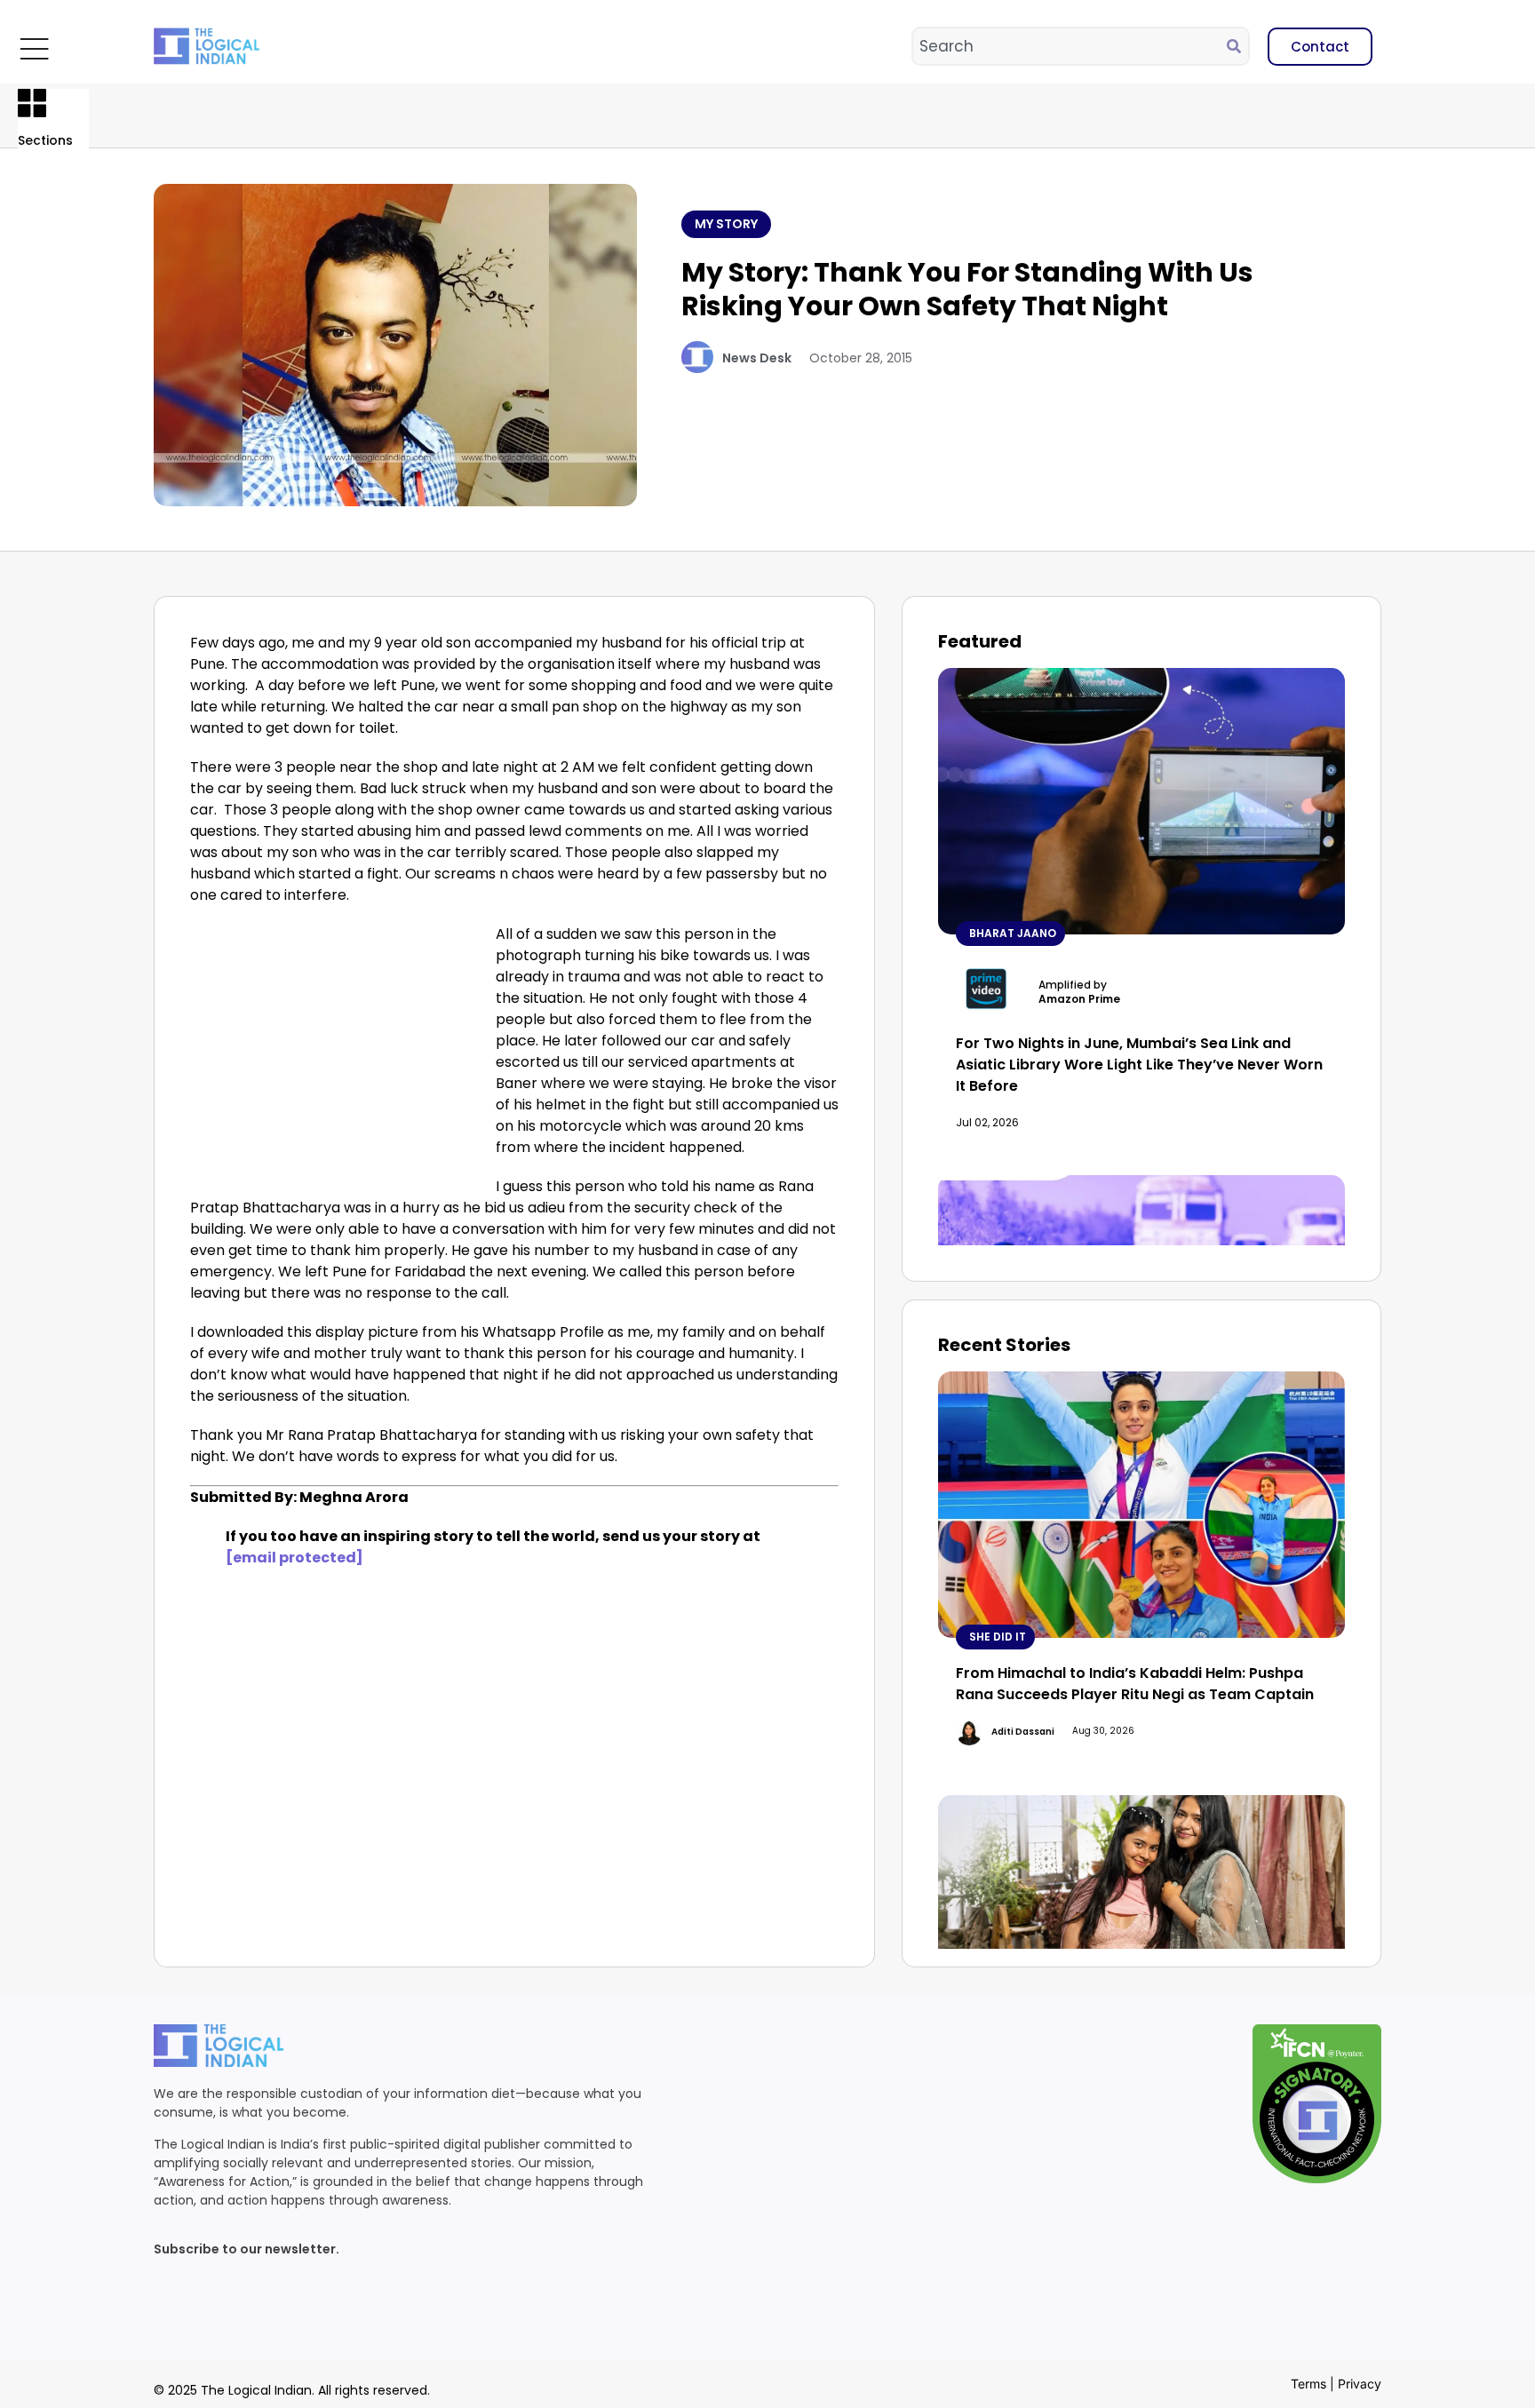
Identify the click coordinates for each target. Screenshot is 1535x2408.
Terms (1308, 2384)
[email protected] (294, 1558)
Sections (45, 140)
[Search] (1237, 46)
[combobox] (1070, 46)
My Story (726, 224)
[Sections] (32, 103)
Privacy (1360, 2384)
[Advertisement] (339, 1055)
